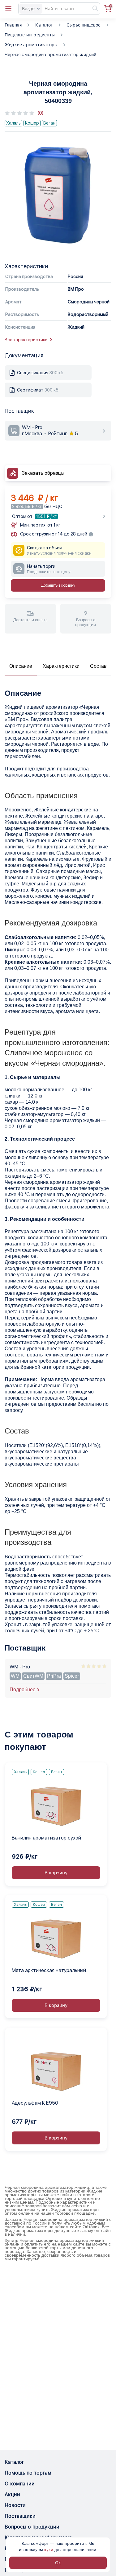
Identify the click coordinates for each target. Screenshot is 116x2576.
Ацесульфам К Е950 (35, 2103)
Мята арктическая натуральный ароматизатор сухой (49, 1971)
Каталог (44, 25)
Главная (13, 25)
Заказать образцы (43, 473)
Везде (28, 9)
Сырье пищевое (84, 25)
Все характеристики (26, 340)
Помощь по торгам (28, 2473)
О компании (20, 2484)
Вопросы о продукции (32, 2527)
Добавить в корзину (58, 585)
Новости (15, 2505)
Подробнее (23, 1690)
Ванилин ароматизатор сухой (46, 1838)
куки (49, 2550)
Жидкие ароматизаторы (31, 45)
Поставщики (20, 2516)
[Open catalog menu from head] (8, 9)
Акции (12, 2494)
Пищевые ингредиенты (30, 35)
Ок (58, 2563)
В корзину (56, 1873)
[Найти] (92, 9)
